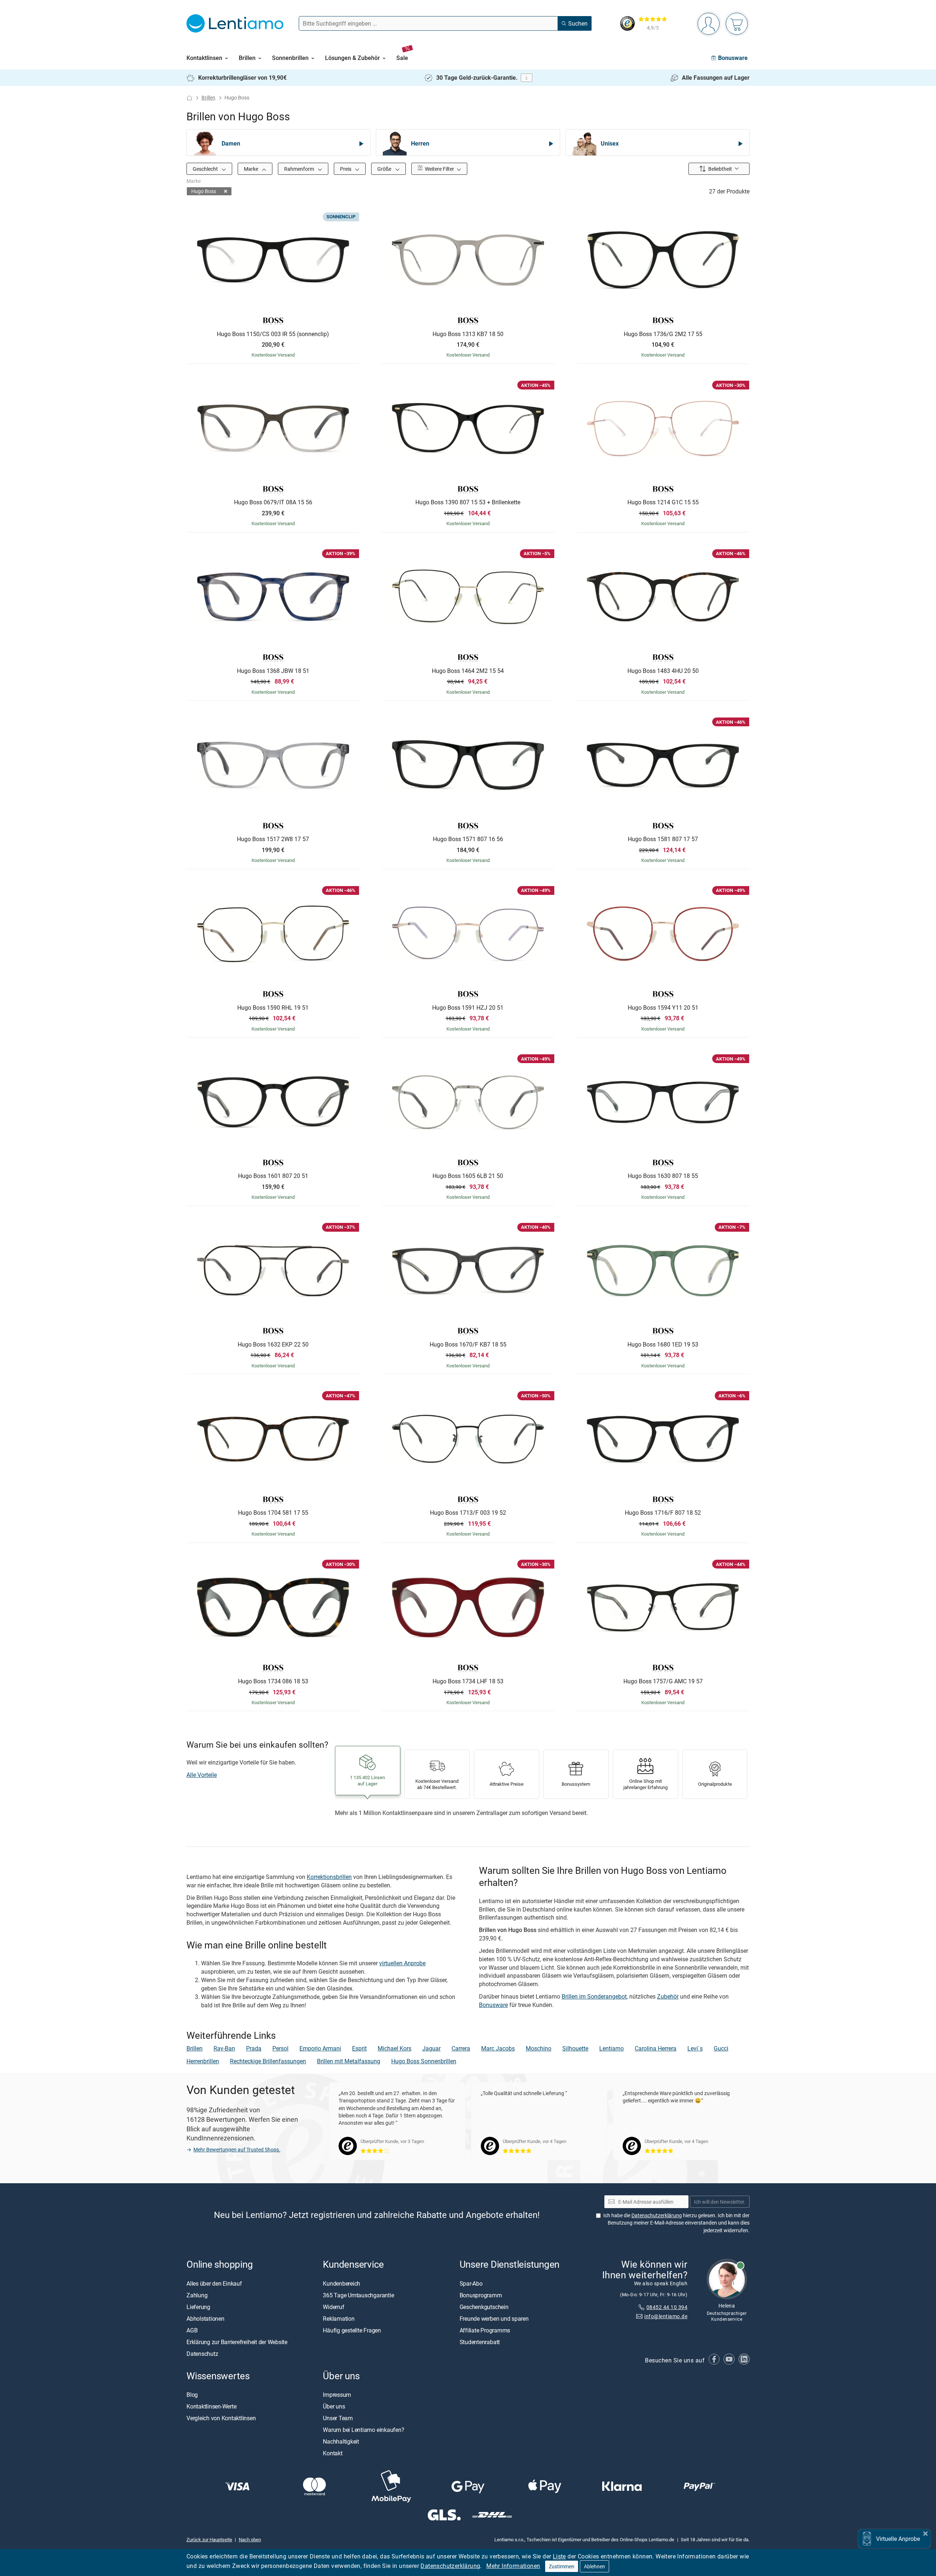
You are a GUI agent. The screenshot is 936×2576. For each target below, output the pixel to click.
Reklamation (339, 2319)
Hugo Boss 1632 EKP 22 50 (273, 1345)
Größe (385, 169)
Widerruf (333, 2307)
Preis (346, 169)
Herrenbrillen (203, 2061)
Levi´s (695, 2048)
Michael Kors (395, 2048)
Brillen (208, 97)
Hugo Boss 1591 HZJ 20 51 (468, 1008)
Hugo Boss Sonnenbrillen (424, 2061)
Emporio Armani (320, 2048)
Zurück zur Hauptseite (209, 2539)
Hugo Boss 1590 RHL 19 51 (273, 1008)
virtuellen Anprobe (402, 1963)
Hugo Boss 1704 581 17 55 (273, 1513)
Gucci (721, 2048)
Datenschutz (202, 2354)
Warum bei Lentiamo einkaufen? (363, 2430)
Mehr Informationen (513, 2566)
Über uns (334, 2406)
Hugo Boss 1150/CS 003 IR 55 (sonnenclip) (273, 334)
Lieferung (198, 2307)
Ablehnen (595, 2566)
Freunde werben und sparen (494, 2319)
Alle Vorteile (202, 1775)
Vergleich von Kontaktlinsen (221, 2418)
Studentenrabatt (480, 2342)
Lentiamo (612, 2048)
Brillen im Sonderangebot (594, 1996)
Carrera (461, 2048)
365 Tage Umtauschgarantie (358, 2295)
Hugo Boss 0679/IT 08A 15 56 (273, 502)
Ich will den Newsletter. (720, 2202)
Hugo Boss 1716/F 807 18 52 (663, 1513)
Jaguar (431, 2048)
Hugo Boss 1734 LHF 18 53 (468, 1681)
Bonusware (493, 2005)
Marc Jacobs (498, 2048)
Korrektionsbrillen (329, 1877)
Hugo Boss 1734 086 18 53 (273, 1681)
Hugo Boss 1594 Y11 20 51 (663, 1008)
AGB (192, 2330)
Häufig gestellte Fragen (352, 2330)
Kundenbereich (341, 2283)
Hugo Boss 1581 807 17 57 (663, 839)
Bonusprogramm (481, 2295)
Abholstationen (205, 2319)
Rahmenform (300, 169)
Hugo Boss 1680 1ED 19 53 (663, 1345)
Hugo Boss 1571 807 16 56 (468, 839)
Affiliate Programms (485, 2330)
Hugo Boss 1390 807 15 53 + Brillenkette (468, 502)
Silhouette (575, 2048)
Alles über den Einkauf (214, 2283)
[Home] (189, 98)
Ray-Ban (224, 2048)
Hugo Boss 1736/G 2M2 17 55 (663, 334)
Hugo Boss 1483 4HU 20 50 (663, 671)
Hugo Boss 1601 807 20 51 (273, 1176)
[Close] (925, 2533)
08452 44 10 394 (667, 2307)
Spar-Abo (471, 2283)
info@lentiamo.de (666, 2316)
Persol (280, 2048)
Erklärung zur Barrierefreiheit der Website (237, 2342)
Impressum (337, 2395)
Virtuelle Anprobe (898, 2539)
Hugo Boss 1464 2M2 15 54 (468, 671)
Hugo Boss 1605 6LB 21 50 (468, 1176)
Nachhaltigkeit (341, 2441)
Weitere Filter (439, 169)
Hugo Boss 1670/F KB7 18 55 (468, 1345)
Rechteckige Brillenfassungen (268, 2061)
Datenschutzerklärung (450, 2566)
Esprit (359, 2048)
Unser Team (338, 2418)
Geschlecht (206, 169)
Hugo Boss (204, 191)
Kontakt (333, 2453)
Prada (254, 2048)
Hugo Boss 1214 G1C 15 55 (663, 502)
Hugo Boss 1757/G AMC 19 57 (663, 1681)
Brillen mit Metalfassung (349, 2061)
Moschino (539, 2048)
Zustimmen (562, 2566)
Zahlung (197, 2295)
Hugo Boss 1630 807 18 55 (663, 1176)
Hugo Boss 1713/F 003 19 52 (468, 1513)
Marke (252, 169)
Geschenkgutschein (484, 2307)
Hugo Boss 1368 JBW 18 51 (273, 671)
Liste (559, 2556)
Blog (192, 2395)
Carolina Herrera (656, 2048)
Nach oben (250, 2539)
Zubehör (668, 1996)
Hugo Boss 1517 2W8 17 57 (273, 839)
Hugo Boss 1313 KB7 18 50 (468, 334)
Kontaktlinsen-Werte (211, 2406)
